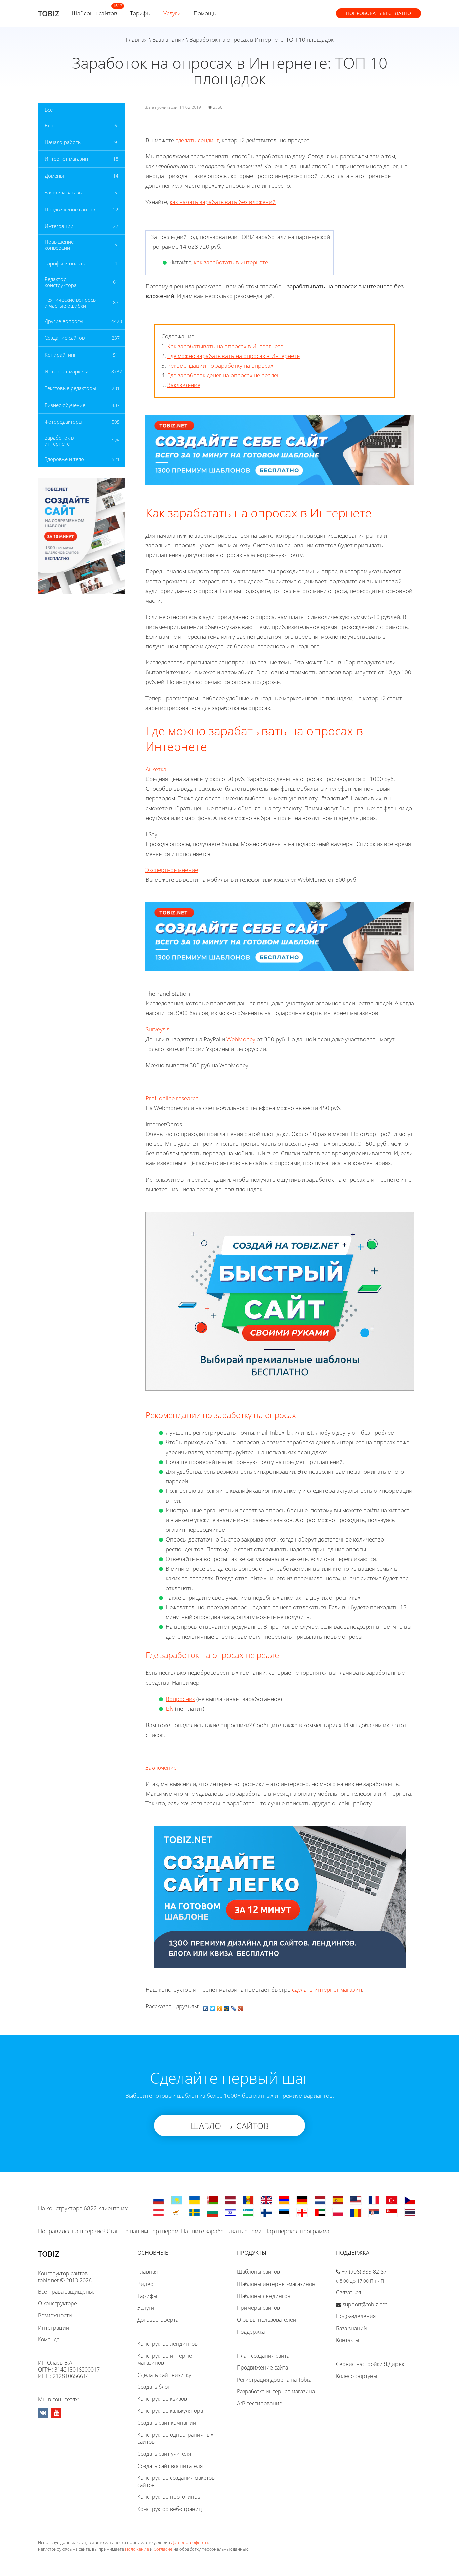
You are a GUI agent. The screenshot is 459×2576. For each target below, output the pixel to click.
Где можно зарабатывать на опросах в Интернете (234, 356)
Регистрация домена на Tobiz (274, 2380)
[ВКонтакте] (205, 2007)
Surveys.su (159, 1029)
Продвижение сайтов (70, 209)
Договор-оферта (158, 2320)
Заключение (184, 385)
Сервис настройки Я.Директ (371, 2364)
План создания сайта (263, 2356)
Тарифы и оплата (65, 263)
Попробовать (379, 13)
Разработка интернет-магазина (276, 2391)
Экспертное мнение (172, 870)
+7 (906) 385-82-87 (364, 2272)
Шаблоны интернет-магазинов (276, 2284)
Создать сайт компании (167, 2423)
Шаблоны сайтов (94, 13)
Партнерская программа (297, 2231)
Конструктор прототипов (169, 2497)
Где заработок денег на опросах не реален (224, 375)
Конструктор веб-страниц (170, 2509)
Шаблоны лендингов (264, 2296)
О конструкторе (57, 2303)
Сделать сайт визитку (164, 2375)
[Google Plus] (241, 2007)
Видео (145, 2284)
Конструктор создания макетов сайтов (176, 2481)
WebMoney (241, 1039)
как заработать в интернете (231, 262)
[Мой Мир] (227, 2007)
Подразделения (356, 2316)
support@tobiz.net (365, 2304)
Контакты (348, 2340)
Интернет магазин (66, 159)
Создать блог (154, 2387)
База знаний (169, 39)
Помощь (205, 13)
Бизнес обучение (65, 405)
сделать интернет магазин (327, 1990)
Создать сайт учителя (164, 2454)
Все (49, 110)
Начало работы (63, 142)
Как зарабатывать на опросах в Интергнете (225, 346)
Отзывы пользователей (267, 2320)
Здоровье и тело (64, 459)
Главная (137, 39)
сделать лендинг (197, 140)
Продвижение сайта (262, 2367)
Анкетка (156, 769)
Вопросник (180, 1699)
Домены (54, 176)
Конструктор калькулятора (170, 2411)
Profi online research (172, 1098)
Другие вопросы (64, 321)
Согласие (163, 2549)
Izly (170, 1709)
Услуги (172, 13)
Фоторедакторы (64, 422)
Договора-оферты (190, 2542)
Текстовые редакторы (70, 388)
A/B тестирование (260, 2403)
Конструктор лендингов (168, 2344)
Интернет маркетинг (69, 371)
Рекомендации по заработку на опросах (220, 365)
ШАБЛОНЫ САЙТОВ (230, 2126)
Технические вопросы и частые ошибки (71, 303)
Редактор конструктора (61, 282)
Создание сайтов (65, 338)
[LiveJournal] (234, 2007)
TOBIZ (49, 13)
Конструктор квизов (162, 2399)
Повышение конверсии (59, 245)
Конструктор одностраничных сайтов (175, 2438)
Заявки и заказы (64, 192)
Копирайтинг (60, 355)
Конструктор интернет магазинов (166, 2359)
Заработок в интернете (59, 441)
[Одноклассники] (220, 2007)
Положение (137, 2549)
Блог (50, 125)
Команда (49, 2339)
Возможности (55, 2315)
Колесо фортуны (357, 2376)
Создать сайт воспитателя (170, 2466)
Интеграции (59, 226)
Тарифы (140, 13)
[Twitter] (213, 2007)
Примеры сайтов (258, 2308)
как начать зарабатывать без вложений (223, 202)
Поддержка (251, 2332)
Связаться (348, 2292)
